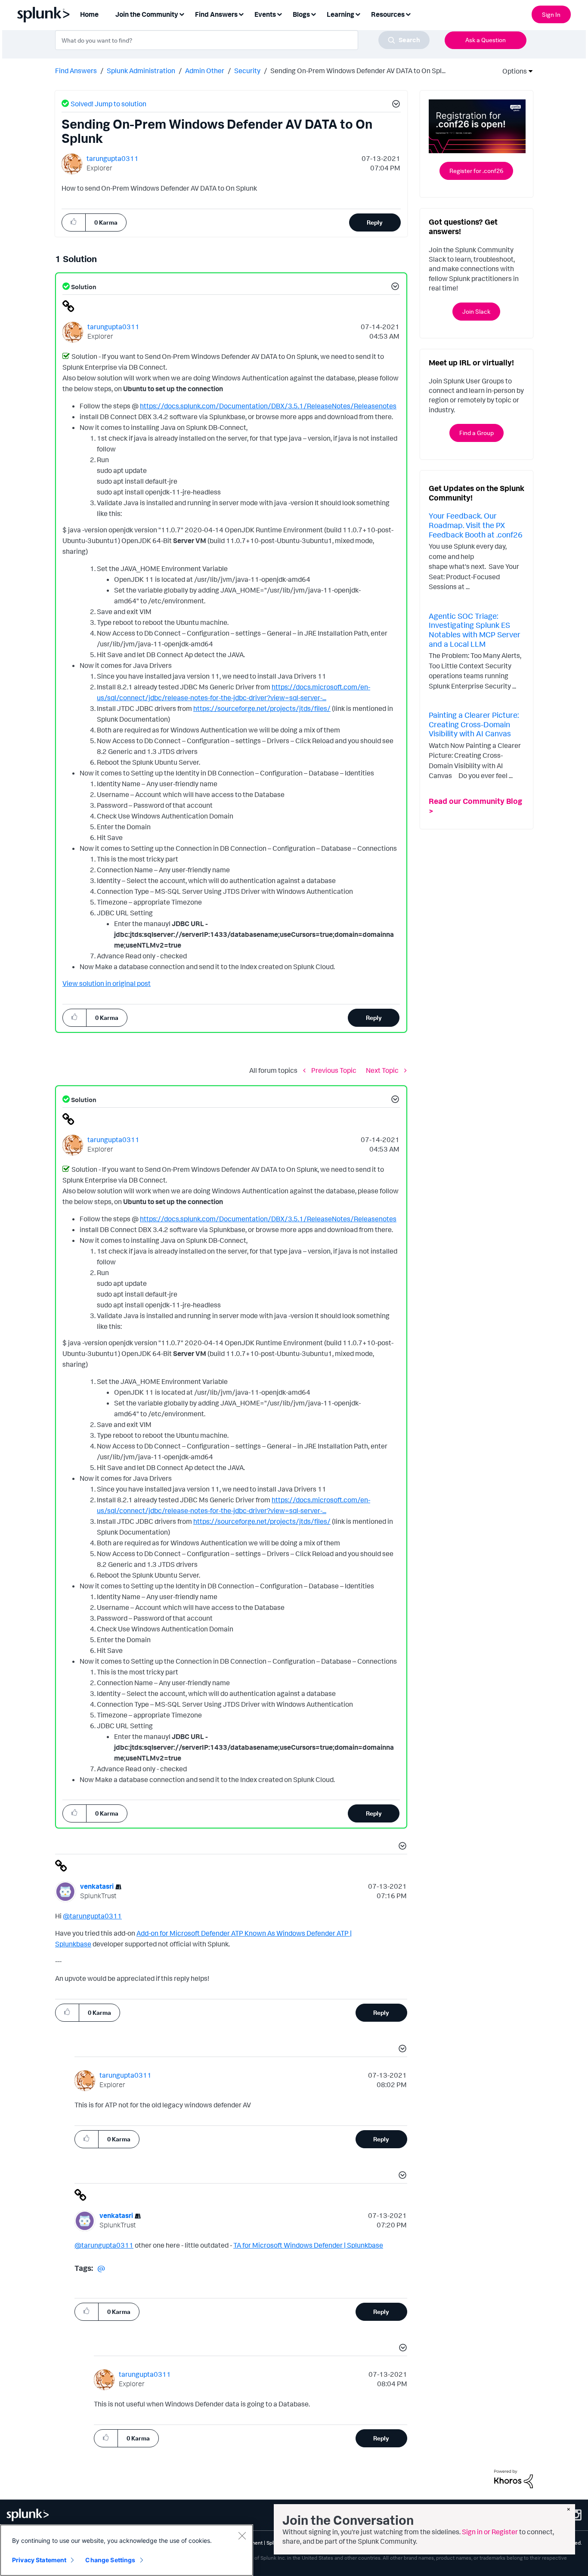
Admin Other (205, 71)
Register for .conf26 (476, 171)
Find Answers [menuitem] (216, 14)
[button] (395, 105)
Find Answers (76, 71)
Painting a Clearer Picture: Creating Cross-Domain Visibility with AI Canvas (474, 724)
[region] (127, 2550)
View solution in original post (107, 983)
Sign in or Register (490, 2532)
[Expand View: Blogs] (313, 14)
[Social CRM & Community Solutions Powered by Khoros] (514, 2478)
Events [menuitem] (265, 14)
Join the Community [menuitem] (147, 14)
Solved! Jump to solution (108, 104)
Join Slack (476, 311)
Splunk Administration (141, 71)
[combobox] (242, 40)
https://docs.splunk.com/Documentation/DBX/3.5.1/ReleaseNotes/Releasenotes (268, 406)
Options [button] (512, 71)
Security (247, 71)
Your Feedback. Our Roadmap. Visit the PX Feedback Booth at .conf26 (476, 525)
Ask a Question (486, 40)
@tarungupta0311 (92, 1916)
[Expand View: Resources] (408, 14)
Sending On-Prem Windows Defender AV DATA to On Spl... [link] (358, 71)
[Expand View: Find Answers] (241, 14)
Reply (375, 222)
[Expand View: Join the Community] (182, 14)
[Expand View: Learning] (358, 14)
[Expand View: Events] (279, 14)
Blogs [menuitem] (301, 14)
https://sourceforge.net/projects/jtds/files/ (262, 708)
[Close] (242, 2536)
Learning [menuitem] (340, 14)
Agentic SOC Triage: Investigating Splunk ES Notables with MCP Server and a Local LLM (475, 630)
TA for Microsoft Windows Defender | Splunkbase (308, 2245)
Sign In (551, 14)
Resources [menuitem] (388, 14)
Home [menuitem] (89, 14)
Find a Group (477, 433)
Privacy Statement (39, 2560)
